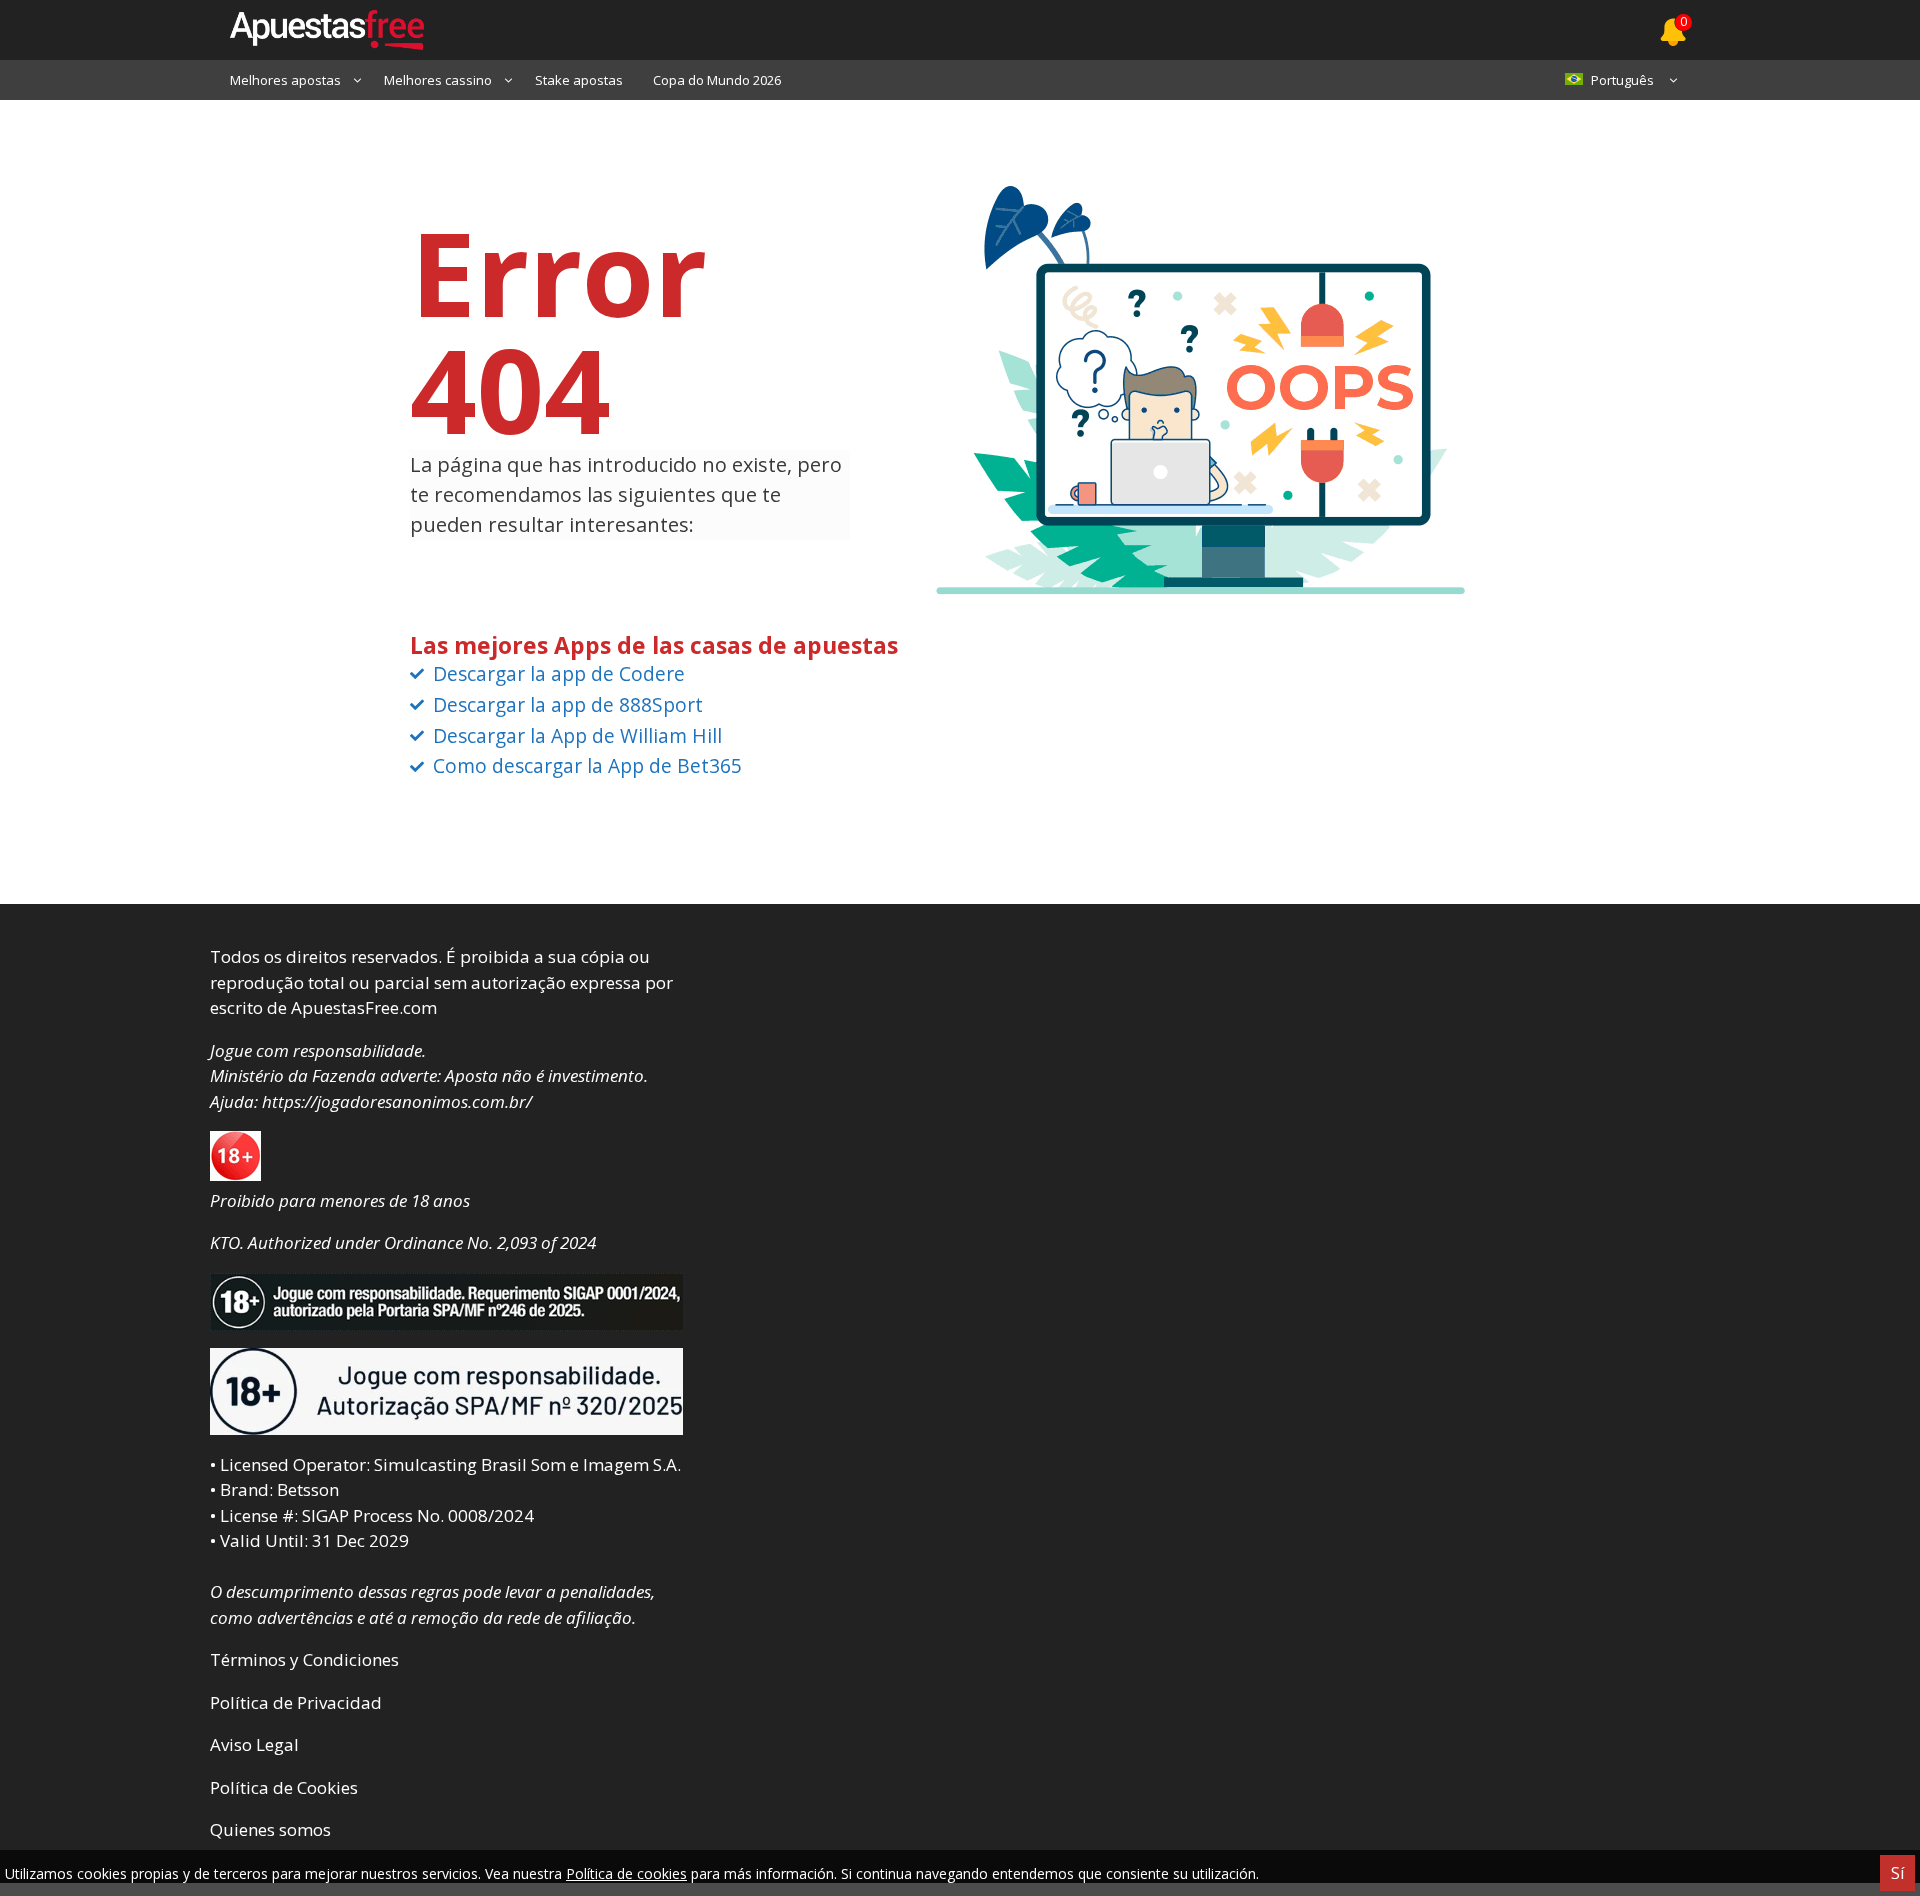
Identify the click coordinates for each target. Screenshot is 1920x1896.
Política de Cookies (284, 1787)
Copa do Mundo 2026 (717, 80)
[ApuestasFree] (317, 30)
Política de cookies (626, 1873)
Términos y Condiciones (304, 1659)
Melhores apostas (285, 80)
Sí (1897, 1873)
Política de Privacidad (296, 1702)
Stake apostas (579, 80)
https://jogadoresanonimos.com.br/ (397, 1101)
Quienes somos (270, 1829)
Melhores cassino (438, 80)
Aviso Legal (254, 1744)
